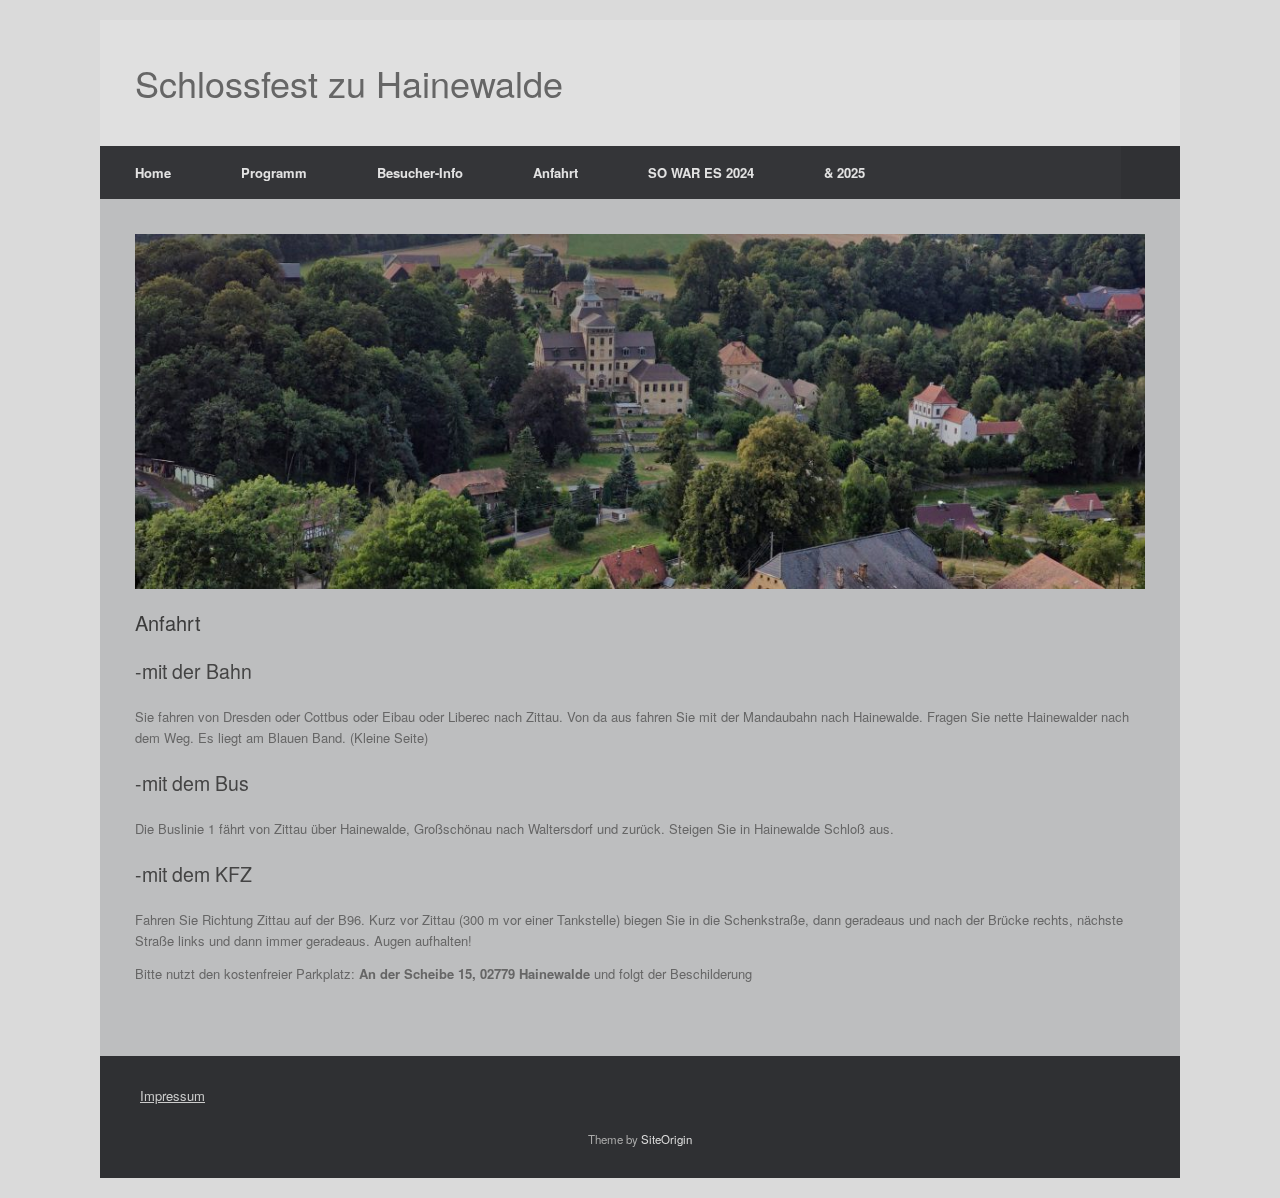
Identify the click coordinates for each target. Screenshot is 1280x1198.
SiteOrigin (666, 1139)
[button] (1150, 172)
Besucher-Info (420, 172)
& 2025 (844, 172)
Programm (274, 172)
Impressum (172, 1095)
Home (153, 172)
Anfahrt (555, 172)
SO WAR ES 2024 (701, 172)
